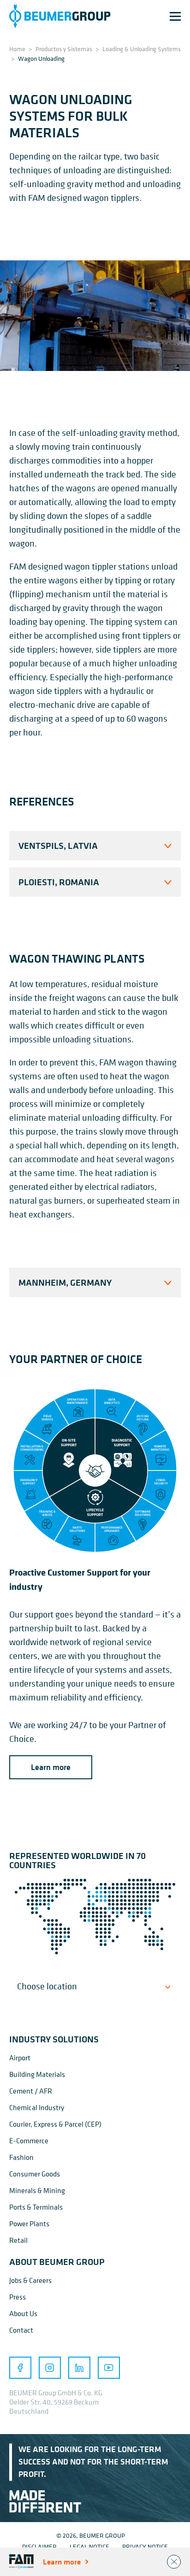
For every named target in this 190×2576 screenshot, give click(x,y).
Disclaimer (39, 2546)
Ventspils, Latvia (58, 845)
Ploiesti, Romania (59, 882)
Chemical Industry (37, 2107)
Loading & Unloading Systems (142, 49)
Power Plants (29, 2223)
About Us (23, 2313)
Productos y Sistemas (64, 49)
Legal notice (89, 2546)
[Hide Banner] (174, 2562)
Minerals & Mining (37, 2190)
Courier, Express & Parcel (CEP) (55, 2124)
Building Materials (37, 2074)
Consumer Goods (35, 2174)
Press (18, 2297)
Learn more (51, 1767)
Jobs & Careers (30, 2280)
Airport (20, 2058)
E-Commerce (29, 2141)
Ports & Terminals (36, 2207)
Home (17, 49)
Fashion (21, 2157)
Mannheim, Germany (65, 1282)
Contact (21, 2330)
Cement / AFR (31, 2091)
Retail (18, 2240)
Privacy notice (145, 2546)
